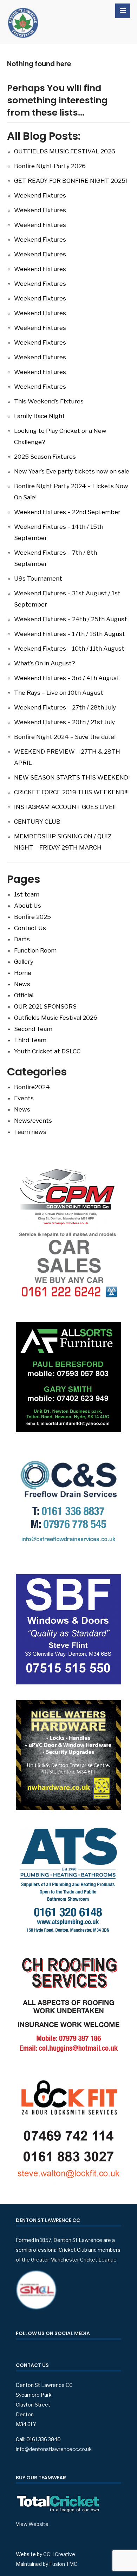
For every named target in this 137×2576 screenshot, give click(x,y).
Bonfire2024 (32, 1087)
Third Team (30, 1040)
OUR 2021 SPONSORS (45, 1006)
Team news (30, 1132)
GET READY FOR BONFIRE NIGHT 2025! (70, 181)
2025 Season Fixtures (45, 457)
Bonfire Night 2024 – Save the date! (65, 737)
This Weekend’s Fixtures (49, 401)
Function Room (35, 950)
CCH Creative (59, 2554)
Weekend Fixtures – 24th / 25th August (71, 619)
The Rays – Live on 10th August (59, 693)
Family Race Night (40, 416)
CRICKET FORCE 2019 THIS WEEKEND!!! (71, 792)
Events (24, 1098)
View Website (32, 2524)
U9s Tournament (38, 579)
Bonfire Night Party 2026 (50, 166)
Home (23, 973)
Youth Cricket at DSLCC (47, 1051)
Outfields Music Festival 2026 (56, 1018)
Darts (22, 939)
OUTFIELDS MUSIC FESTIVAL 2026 (65, 151)
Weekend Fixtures (40, 195)
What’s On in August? (45, 663)
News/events (33, 1121)
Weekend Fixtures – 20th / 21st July (64, 722)
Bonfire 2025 (32, 917)
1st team (27, 894)
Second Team (33, 1029)
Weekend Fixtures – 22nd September (67, 512)
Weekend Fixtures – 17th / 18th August (70, 634)
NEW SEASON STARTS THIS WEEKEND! (72, 777)
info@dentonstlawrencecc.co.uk (54, 2449)
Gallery (24, 962)
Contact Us (30, 928)
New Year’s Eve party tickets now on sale (72, 471)
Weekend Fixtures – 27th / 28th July (65, 707)
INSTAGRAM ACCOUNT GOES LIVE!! (65, 807)
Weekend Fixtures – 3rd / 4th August (67, 678)
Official (24, 995)
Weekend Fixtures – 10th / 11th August (69, 649)
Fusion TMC (63, 2564)
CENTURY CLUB (37, 822)
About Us (28, 906)
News (22, 984)
